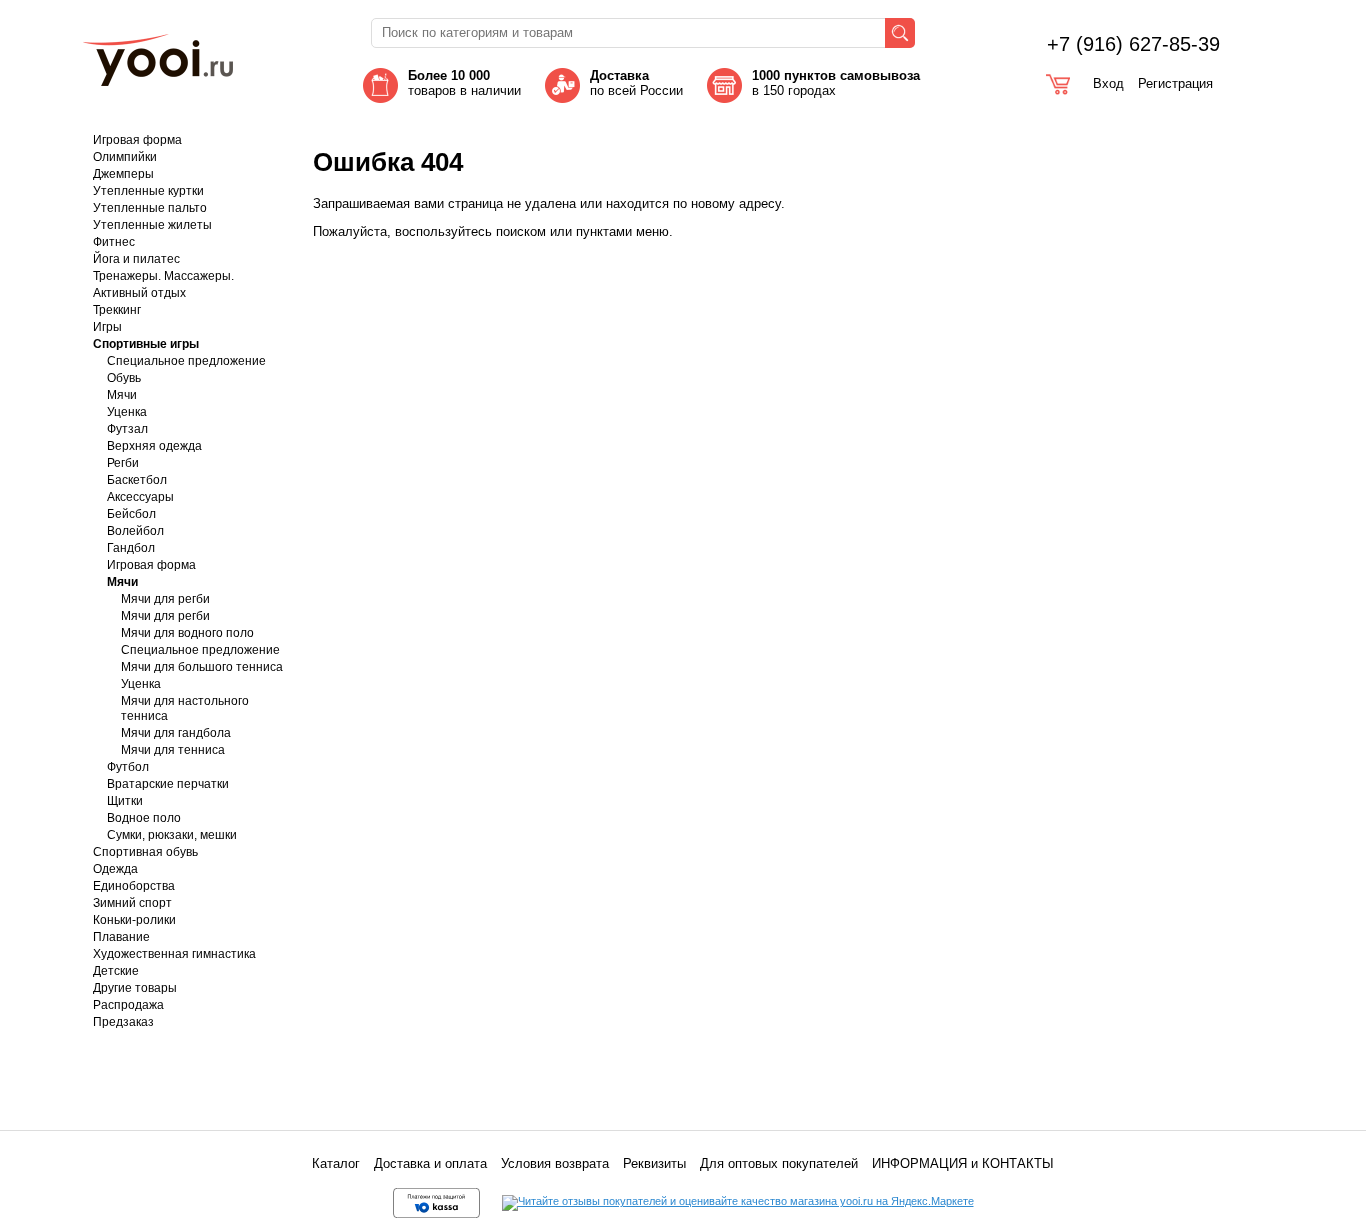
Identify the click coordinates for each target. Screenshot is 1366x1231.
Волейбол (135, 531)
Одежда (115, 869)
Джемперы (123, 174)
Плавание (121, 937)
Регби (123, 463)
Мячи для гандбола (176, 733)
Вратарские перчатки (168, 784)
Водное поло (144, 818)
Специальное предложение (186, 361)
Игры (107, 327)
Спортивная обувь (145, 852)
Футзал (127, 429)
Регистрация (1175, 83)
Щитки (125, 801)
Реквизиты (654, 1163)
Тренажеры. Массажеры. (163, 276)
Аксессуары (140, 497)
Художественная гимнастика (174, 954)
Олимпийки (125, 157)
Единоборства (134, 886)
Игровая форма (137, 140)
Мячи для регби (165, 599)
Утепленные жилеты (152, 225)
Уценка (127, 412)
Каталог (336, 1163)
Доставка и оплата (430, 1163)
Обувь (124, 378)
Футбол (128, 767)
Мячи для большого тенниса (202, 667)
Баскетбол (137, 480)
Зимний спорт (132, 903)
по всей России (636, 83)
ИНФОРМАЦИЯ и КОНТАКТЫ (963, 1163)
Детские (116, 971)
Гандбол (131, 548)
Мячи (122, 395)
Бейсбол (131, 514)
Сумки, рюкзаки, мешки (172, 835)
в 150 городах (838, 83)
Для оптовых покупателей (779, 1163)
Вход (1108, 83)
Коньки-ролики (134, 920)
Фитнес (114, 242)
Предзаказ (123, 1022)
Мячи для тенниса (173, 750)
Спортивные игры (146, 344)
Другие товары (135, 988)
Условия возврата (555, 1163)
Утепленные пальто (150, 208)
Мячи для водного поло (187, 633)
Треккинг (117, 310)
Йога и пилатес (136, 259)
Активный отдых (139, 293)
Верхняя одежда (154, 446)
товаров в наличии (464, 83)
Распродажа (128, 1005)
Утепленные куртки (148, 191)
